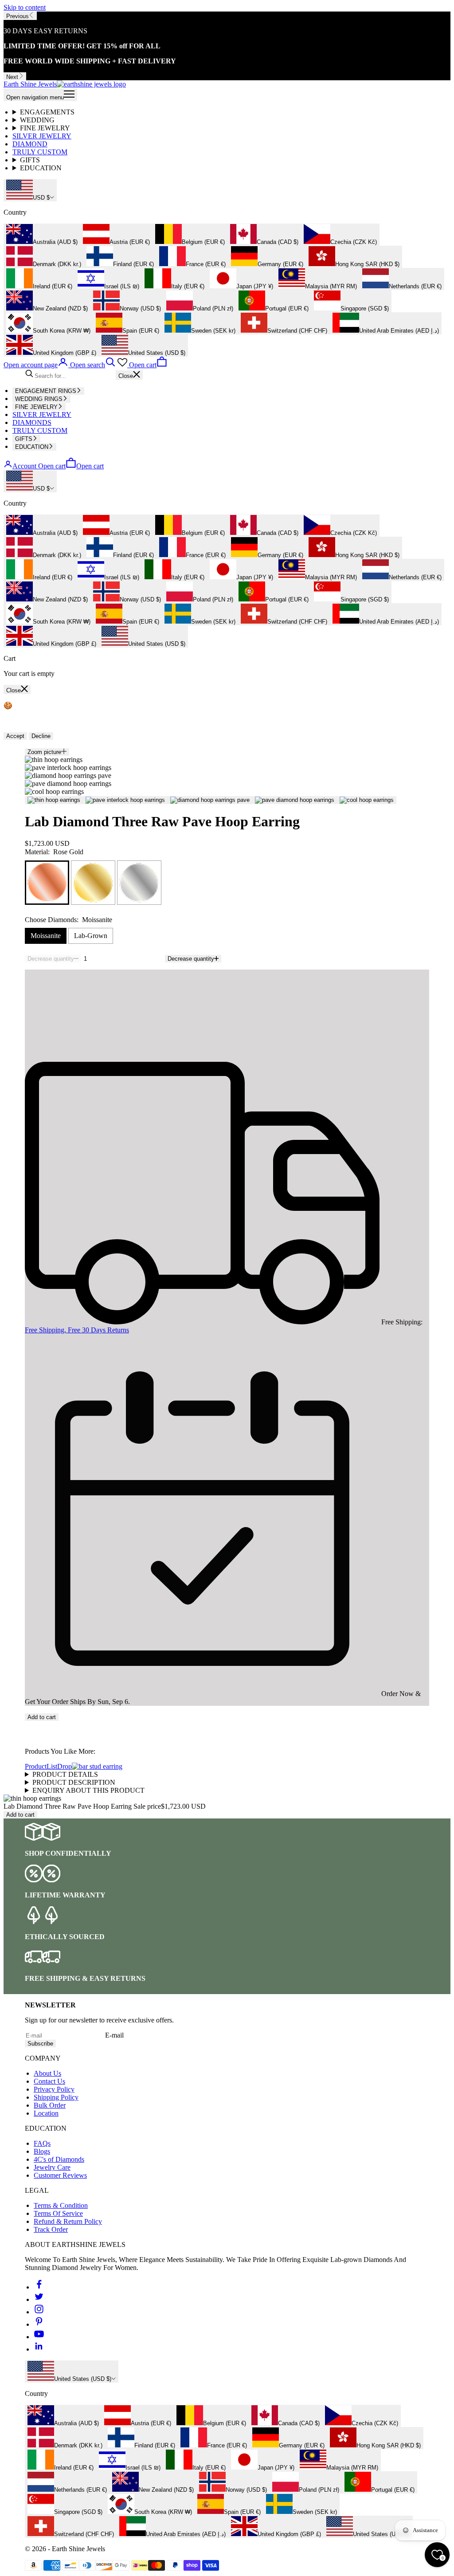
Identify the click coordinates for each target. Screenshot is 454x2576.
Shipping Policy (56, 2097)
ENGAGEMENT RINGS (46, 391)
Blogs (42, 2151)
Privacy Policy (54, 2089)
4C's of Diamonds (59, 2159)
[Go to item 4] (295, 800)
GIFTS (30, 160)
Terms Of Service (58, 2213)
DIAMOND (30, 144)
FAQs (42, 2143)
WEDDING (37, 120)
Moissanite (46, 936)
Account (24, 466)
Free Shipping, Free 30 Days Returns (77, 1330)
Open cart (71, 466)
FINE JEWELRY (45, 128)
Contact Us (49, 2081)
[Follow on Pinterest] (39, 2324)
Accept (15, 736)
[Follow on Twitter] (39, 2299)
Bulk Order (50, 2105)
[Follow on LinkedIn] (39, 2349)
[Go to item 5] (367, 800)
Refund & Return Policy (68, 2221)
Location (46, 2113)
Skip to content (25, 7)
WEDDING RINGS (39, 399)
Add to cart (42, 1717)
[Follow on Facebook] (39, 2287)
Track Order (51, 2229)
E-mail (114, 2035)
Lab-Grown (91, 936)
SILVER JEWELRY (42, 136)
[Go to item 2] (125, 800)
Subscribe (40, 2044)
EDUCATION (41, 168)
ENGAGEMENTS (47, 112)
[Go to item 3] (210, 800)
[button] (227, 1725)
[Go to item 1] (54, 800)
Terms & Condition (61, 2205)
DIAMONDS (32, 422)
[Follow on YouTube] (39, 2337)
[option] (42, 235)
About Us (47, 2073)
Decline (41, 736)
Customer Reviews (60, 2175)
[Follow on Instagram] (39, 2312)
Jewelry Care (52, 2167)
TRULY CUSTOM (40, 152)
